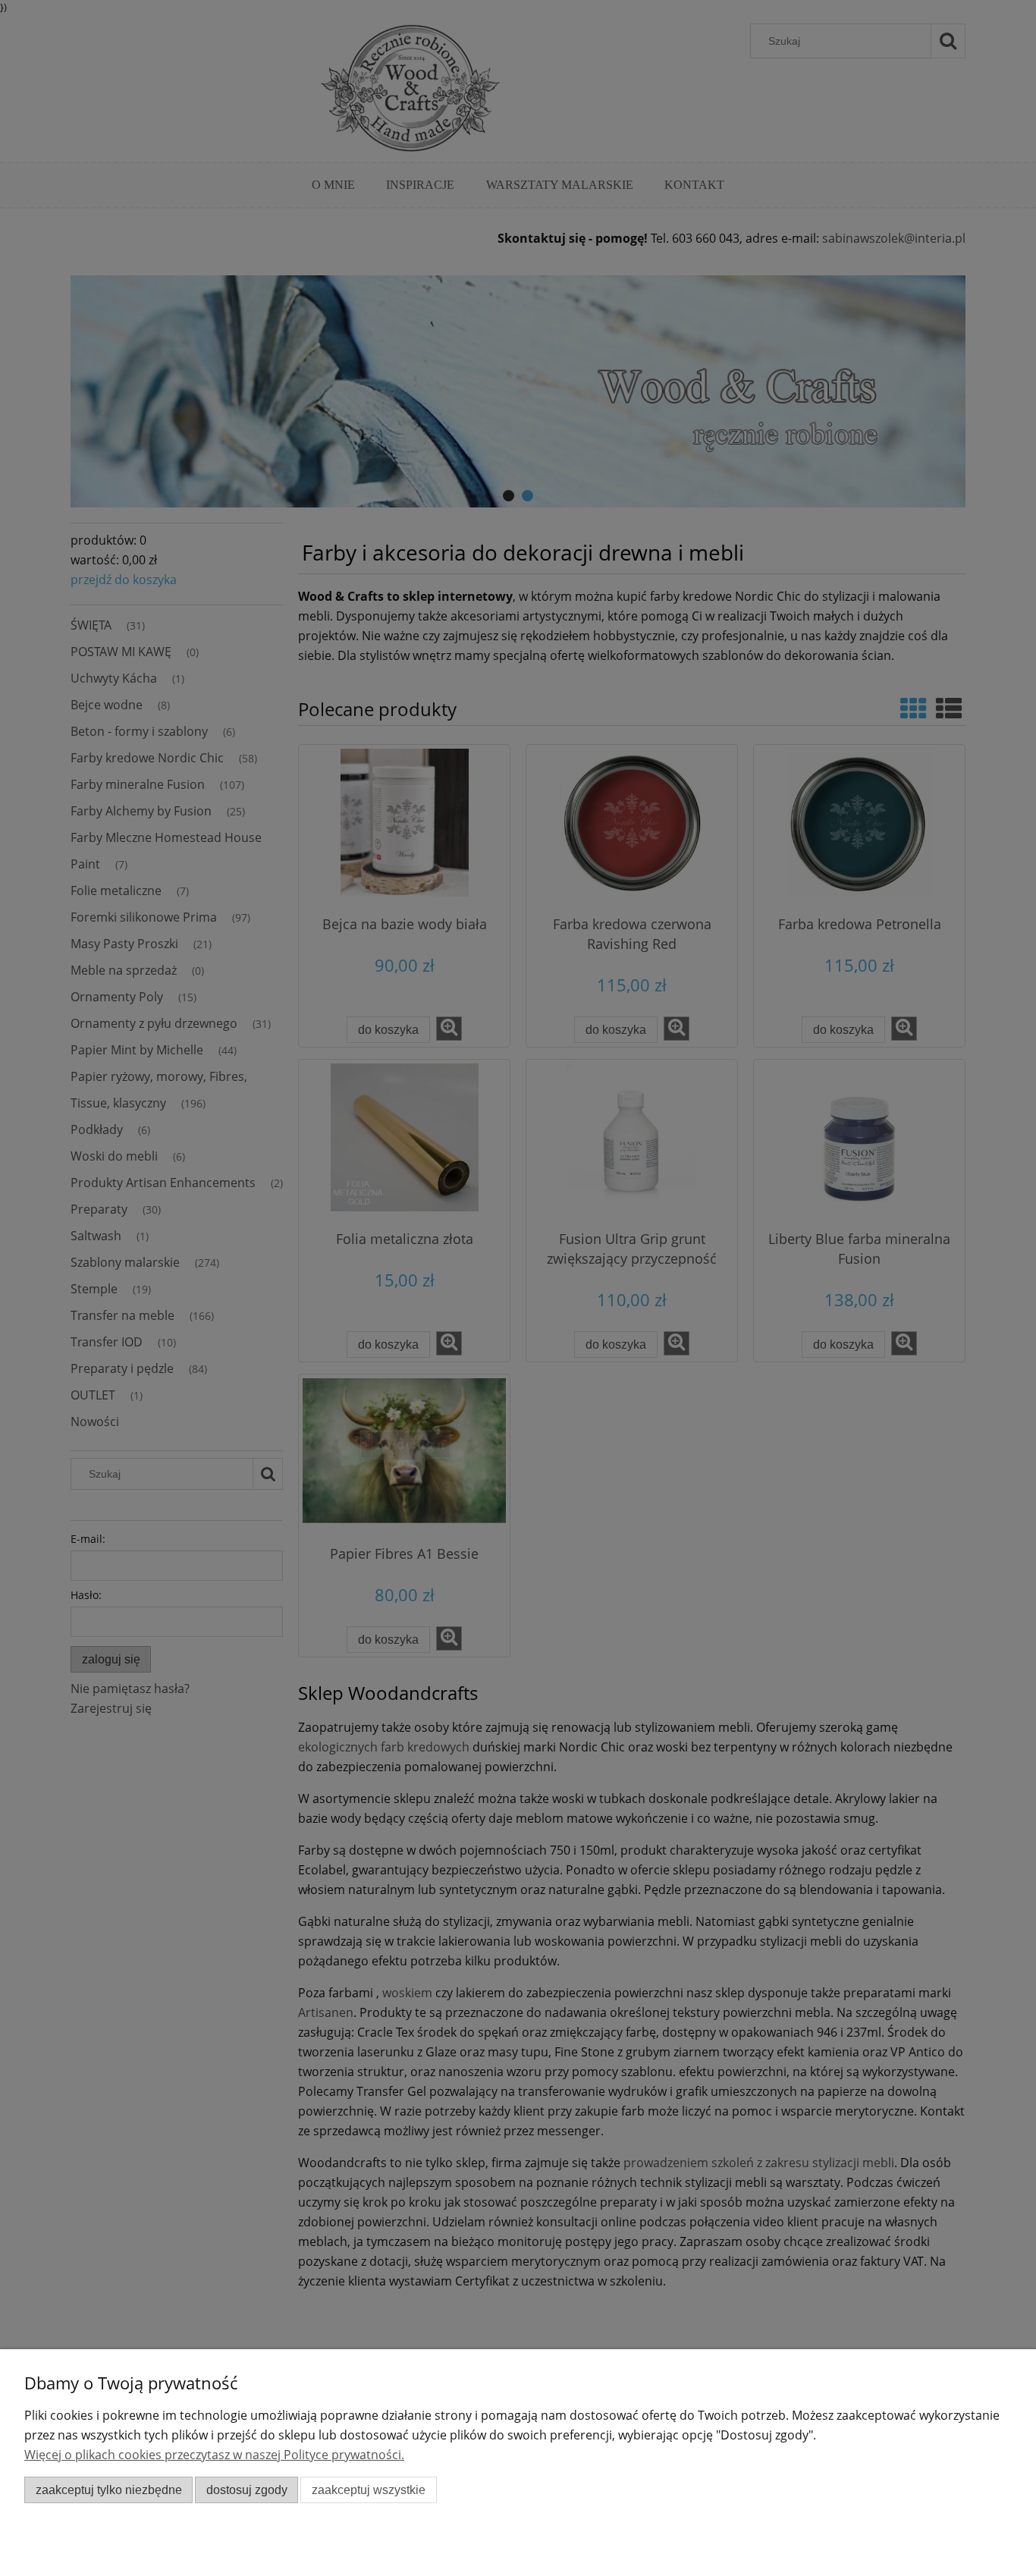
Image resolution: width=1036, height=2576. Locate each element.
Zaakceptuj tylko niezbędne (109, 2490)
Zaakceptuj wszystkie (369, 2490)
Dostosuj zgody (247, 2490)
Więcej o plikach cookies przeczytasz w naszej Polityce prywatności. (214, 2455)
